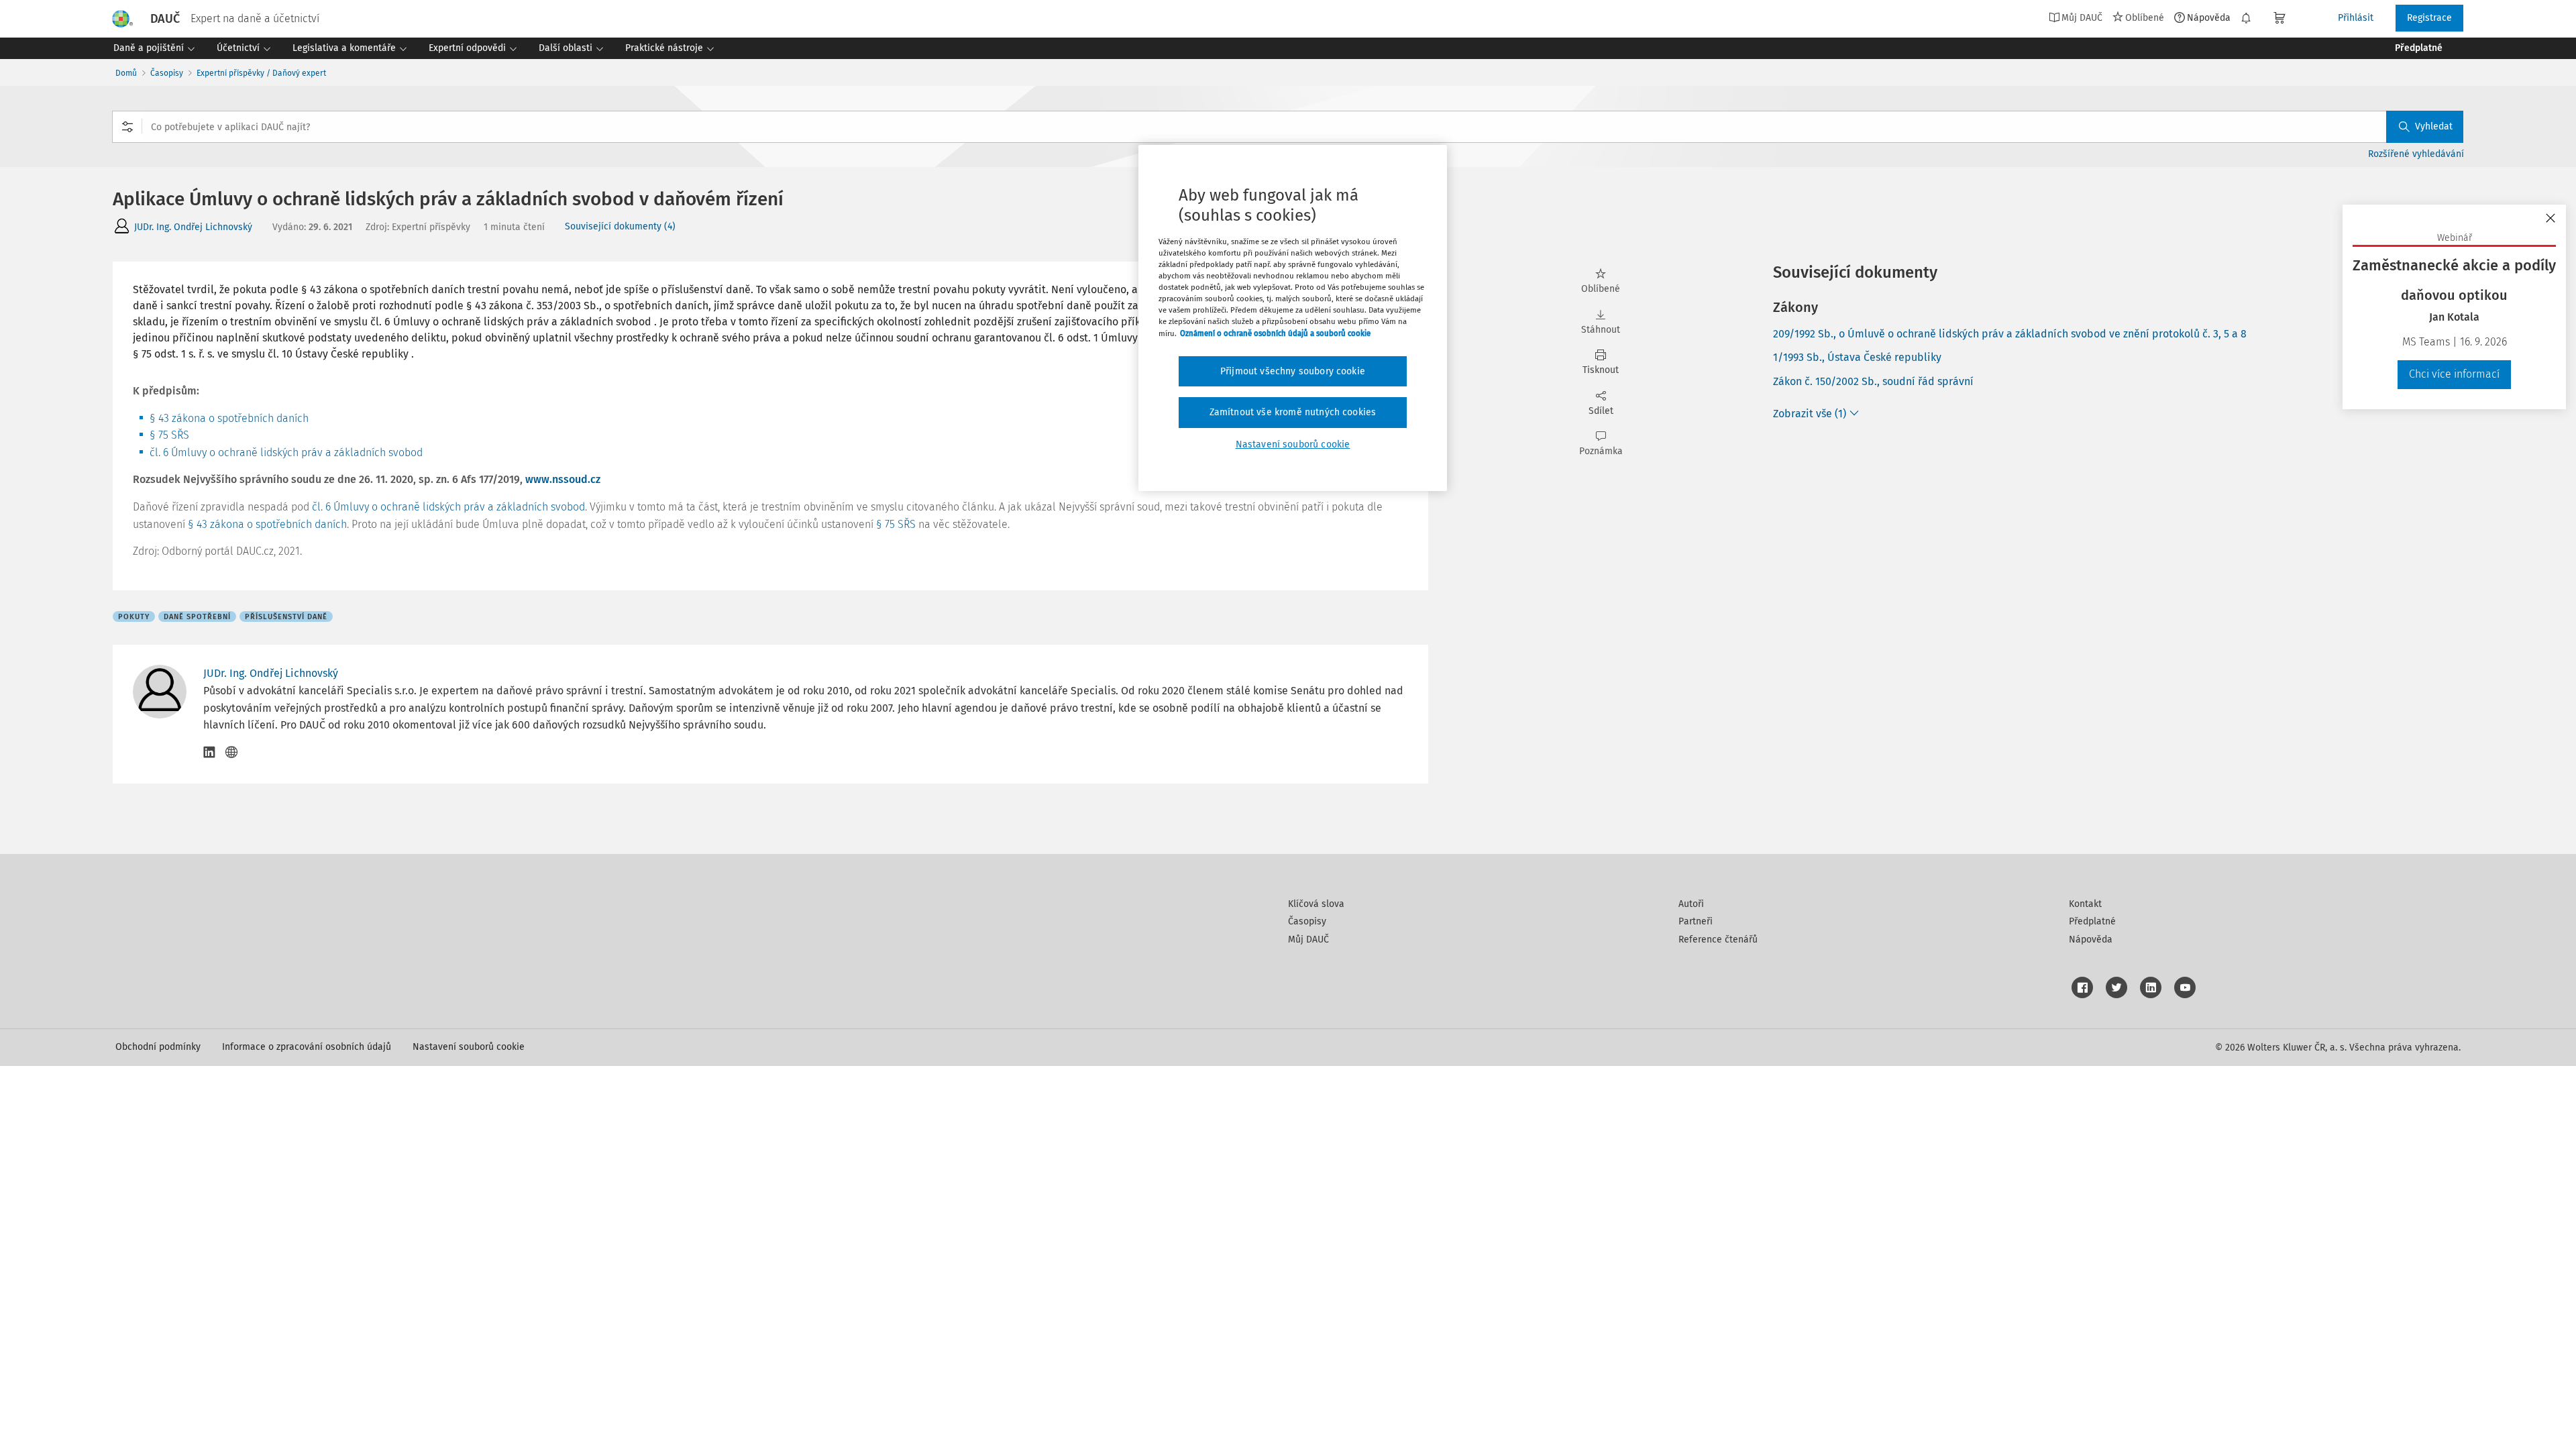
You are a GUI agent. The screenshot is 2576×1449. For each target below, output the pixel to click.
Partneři (1696, 921)
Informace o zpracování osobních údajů (307, 1047)
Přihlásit (2356, 18)
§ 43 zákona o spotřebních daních (229, 418)
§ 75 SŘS (169, 435)
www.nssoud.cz (563, 479)
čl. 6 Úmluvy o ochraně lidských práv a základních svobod (286, 452)
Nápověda (2209, 17)
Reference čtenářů (1718, 940)
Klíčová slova (1316, 904)
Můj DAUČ (1308, 940)
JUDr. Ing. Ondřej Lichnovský (193, 227)
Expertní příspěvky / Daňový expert (261, 73)
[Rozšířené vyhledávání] (127, 127)
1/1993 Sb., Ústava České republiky (1857, 357)
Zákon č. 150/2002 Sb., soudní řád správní (1873, 381)
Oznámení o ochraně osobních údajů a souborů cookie (1275, 333)
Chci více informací (2454, 374)
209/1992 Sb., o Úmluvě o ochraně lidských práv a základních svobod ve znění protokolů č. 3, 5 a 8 (2010, 334)
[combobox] (1288, 127)
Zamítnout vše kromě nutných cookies (1293, 412)
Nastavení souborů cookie (469, 1047)
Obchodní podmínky (158, 1047)
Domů (126, 73)
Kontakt (2085, 904)
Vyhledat (2434, 126)
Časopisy (167, 73)
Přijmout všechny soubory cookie (1293, 371)
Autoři (1691, 904)
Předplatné (2092, 921)
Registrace (2429, 18)
